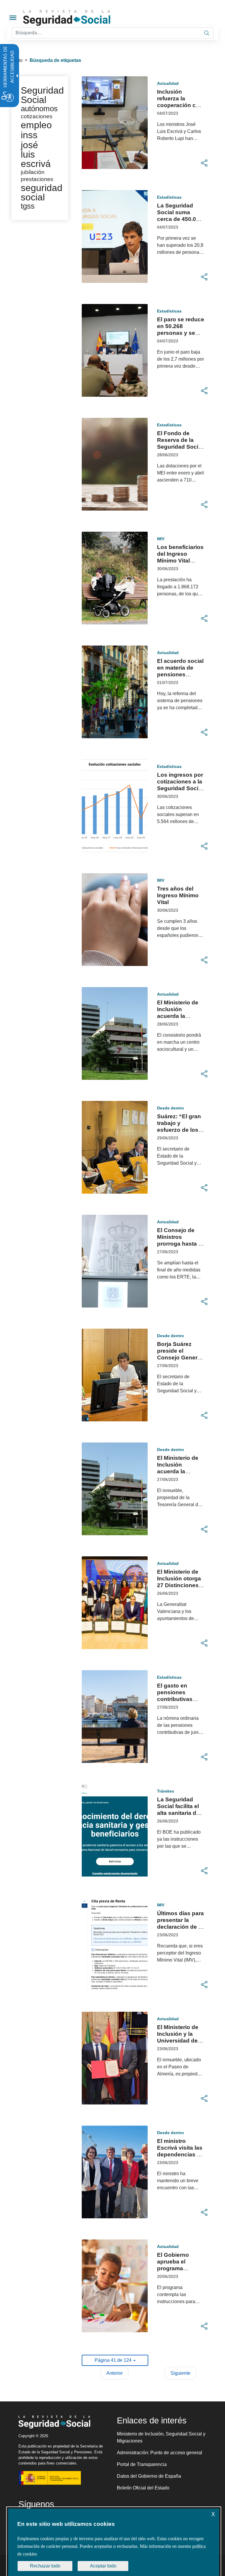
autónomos (39, 109)
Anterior (115, 2373)
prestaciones (37, 179)
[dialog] (114, 2542)
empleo (36, 125)
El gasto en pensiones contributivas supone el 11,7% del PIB (179, 1699)
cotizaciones (37, 116)
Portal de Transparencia (142, 2464)
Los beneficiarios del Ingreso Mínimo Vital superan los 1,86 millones (180, 561)
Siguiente (180, 2373)
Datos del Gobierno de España (149, 2476)
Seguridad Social (42, 95)
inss (29, 135)
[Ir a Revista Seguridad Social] (78, 18)
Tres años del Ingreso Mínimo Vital (178, 895)
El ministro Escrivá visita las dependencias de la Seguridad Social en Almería (180, 2154)
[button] (204, 163)
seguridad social (42, 192)
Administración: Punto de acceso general (160, 2453)
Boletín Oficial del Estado (143, 2488)
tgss (28, 206)
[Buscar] (207, 33)
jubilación (33, 172)
